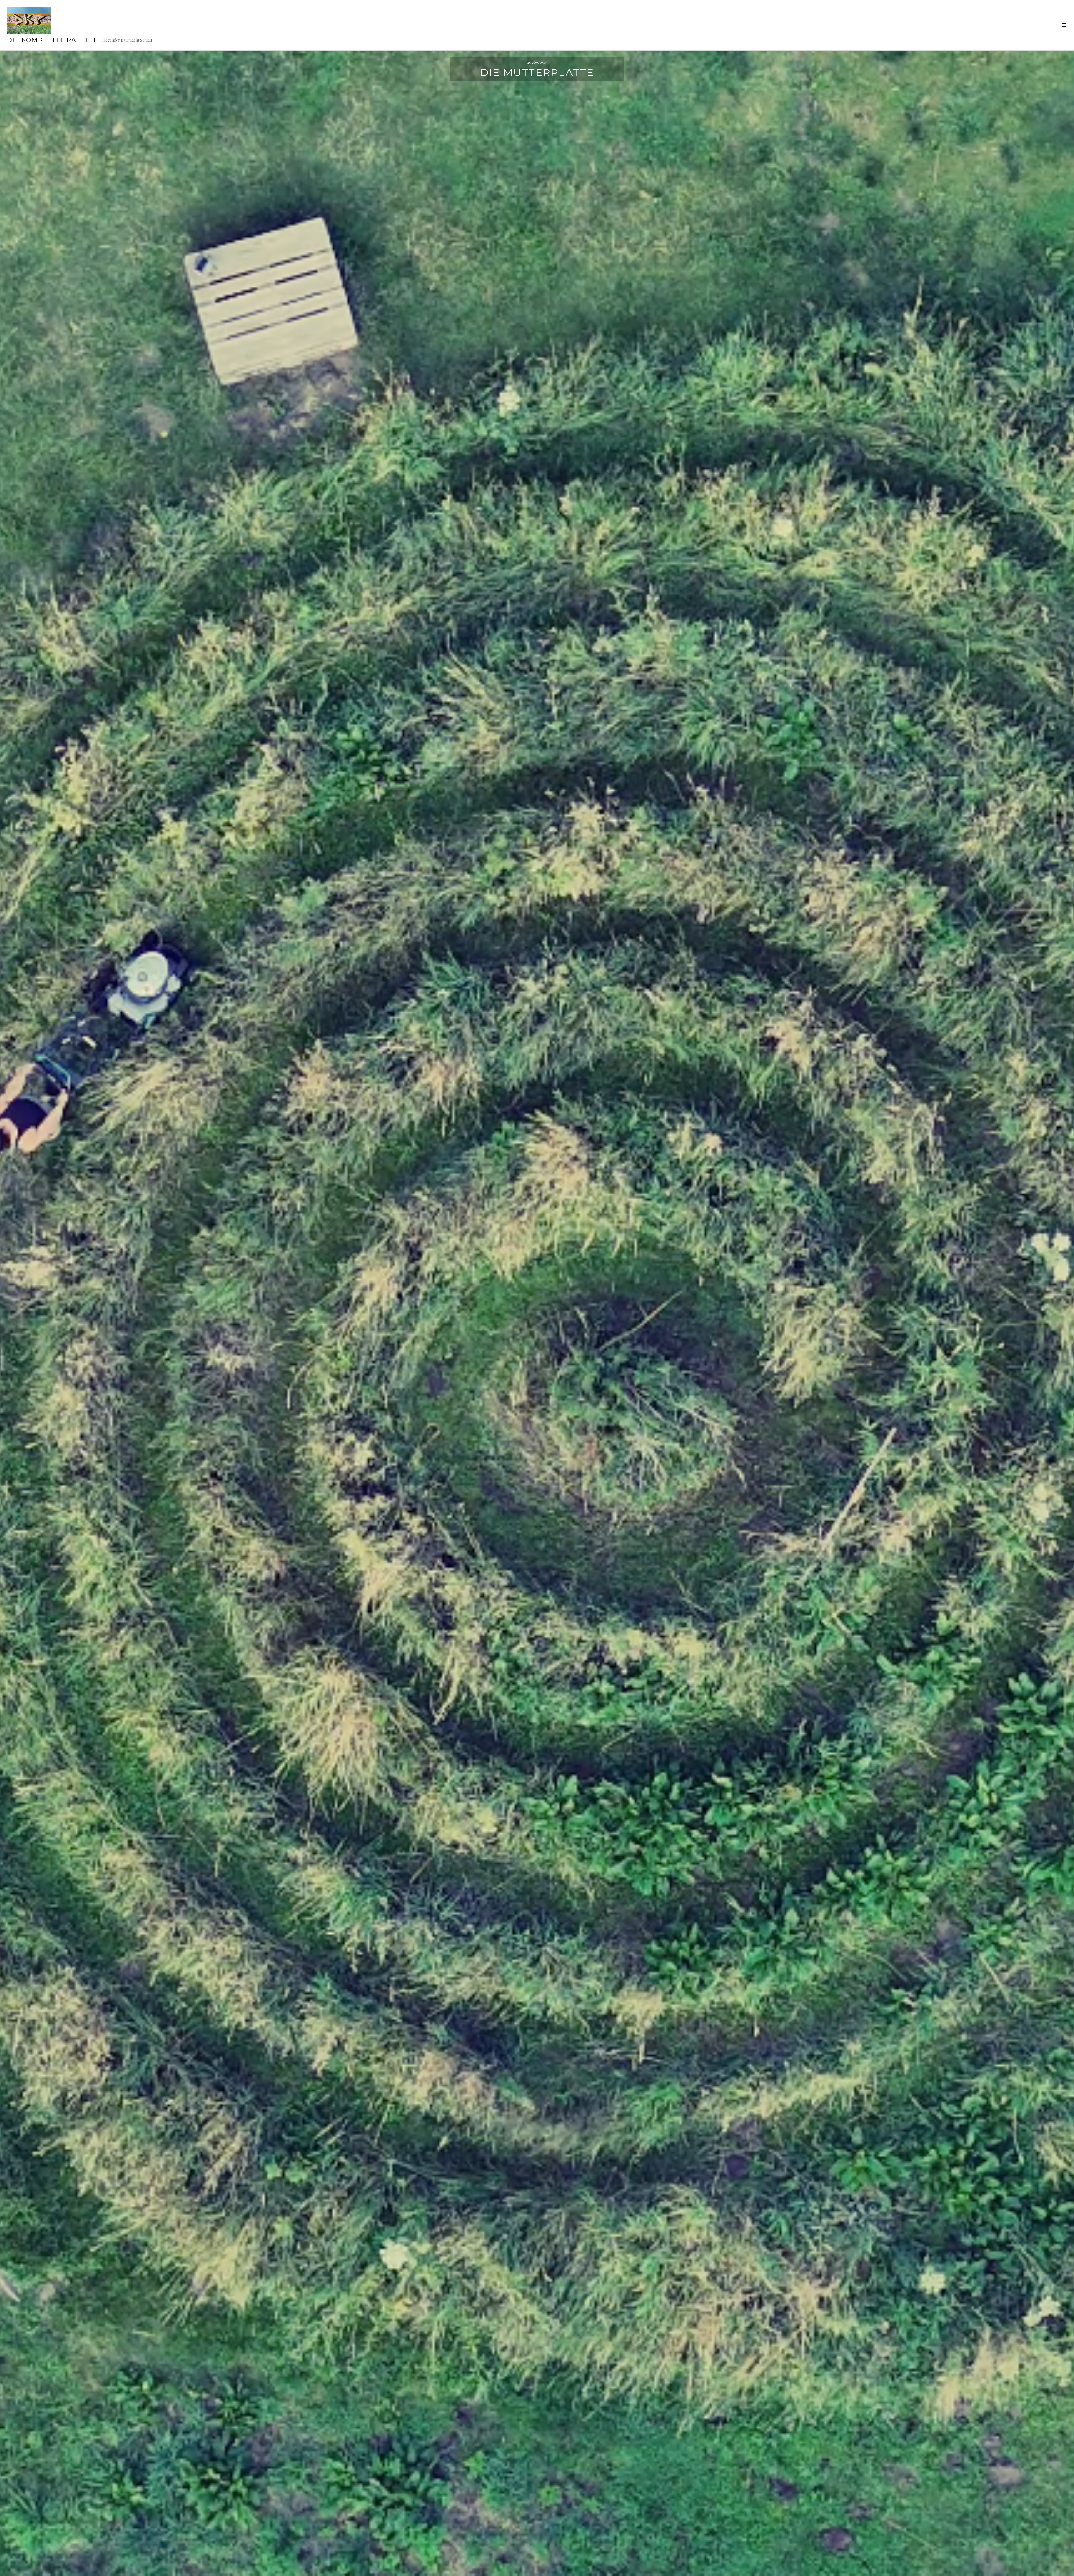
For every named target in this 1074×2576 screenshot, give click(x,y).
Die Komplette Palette (52, 40)
